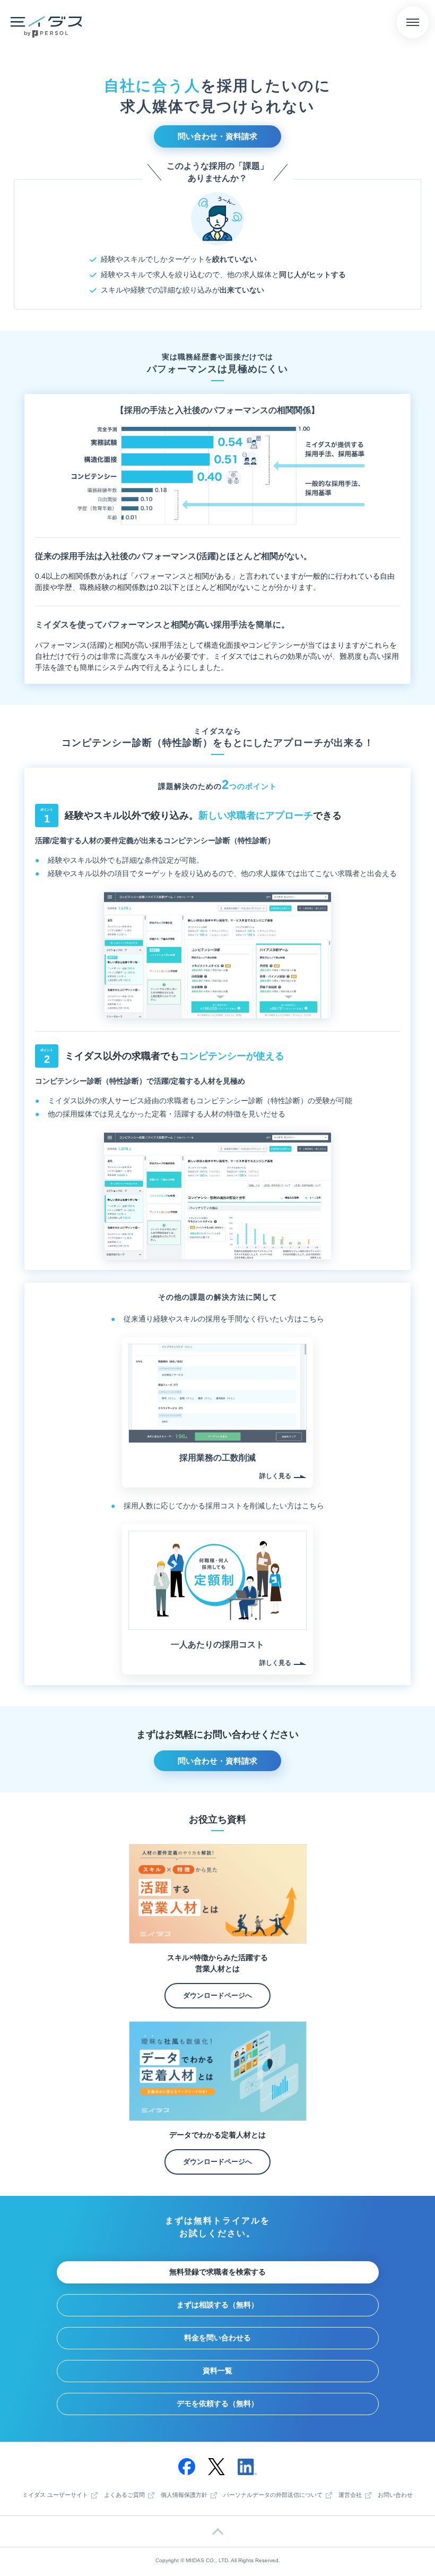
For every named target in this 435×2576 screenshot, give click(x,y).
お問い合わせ (395, 2495)
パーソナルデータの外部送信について (273, 2495)
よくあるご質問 (124, 2495)
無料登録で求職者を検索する (217, 2272)
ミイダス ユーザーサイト (55, 2495)
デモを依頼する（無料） (217, 2403)
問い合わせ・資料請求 (217, 136)
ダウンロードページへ (217, 1995)
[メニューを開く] (413, 22)
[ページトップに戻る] (217, 2531)
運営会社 (350, 2495)
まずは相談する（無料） (217, 2305)
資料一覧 (217, 2371)
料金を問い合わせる (217, 2338)
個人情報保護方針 (184, 2495)
